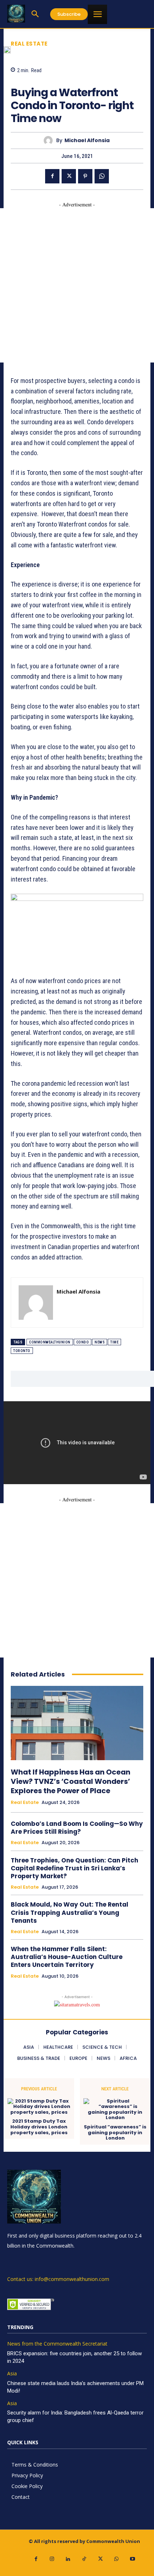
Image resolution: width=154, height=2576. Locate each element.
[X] (69, 176)
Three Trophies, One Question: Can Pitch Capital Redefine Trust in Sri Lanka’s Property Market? (74, 1868)
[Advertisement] (77, 285)
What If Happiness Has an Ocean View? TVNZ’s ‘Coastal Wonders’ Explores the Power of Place (71, 1781)
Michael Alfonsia (87, 141)
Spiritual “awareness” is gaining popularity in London (115, 2133)
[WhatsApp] (102, 176)
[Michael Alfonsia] (50, 141)
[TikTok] (84, 2559)
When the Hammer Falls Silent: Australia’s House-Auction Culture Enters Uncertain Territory (67, 1957)
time (114, 1342)
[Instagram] (52, 2559)
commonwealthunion (50, 1342)
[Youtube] (133, 2559)
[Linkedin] (68, 2559)
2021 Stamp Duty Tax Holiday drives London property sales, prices (39, 2127)
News (100, 1342)
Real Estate (29, 44)
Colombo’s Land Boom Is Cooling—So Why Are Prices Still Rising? (77, 1828)
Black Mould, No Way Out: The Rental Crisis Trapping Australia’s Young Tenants (69, 1912)
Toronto (22, 1351)
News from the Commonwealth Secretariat (57, 2344)
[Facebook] (52, 176)
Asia (12, 2374)
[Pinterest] (85, 176)
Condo (83, 1342)
